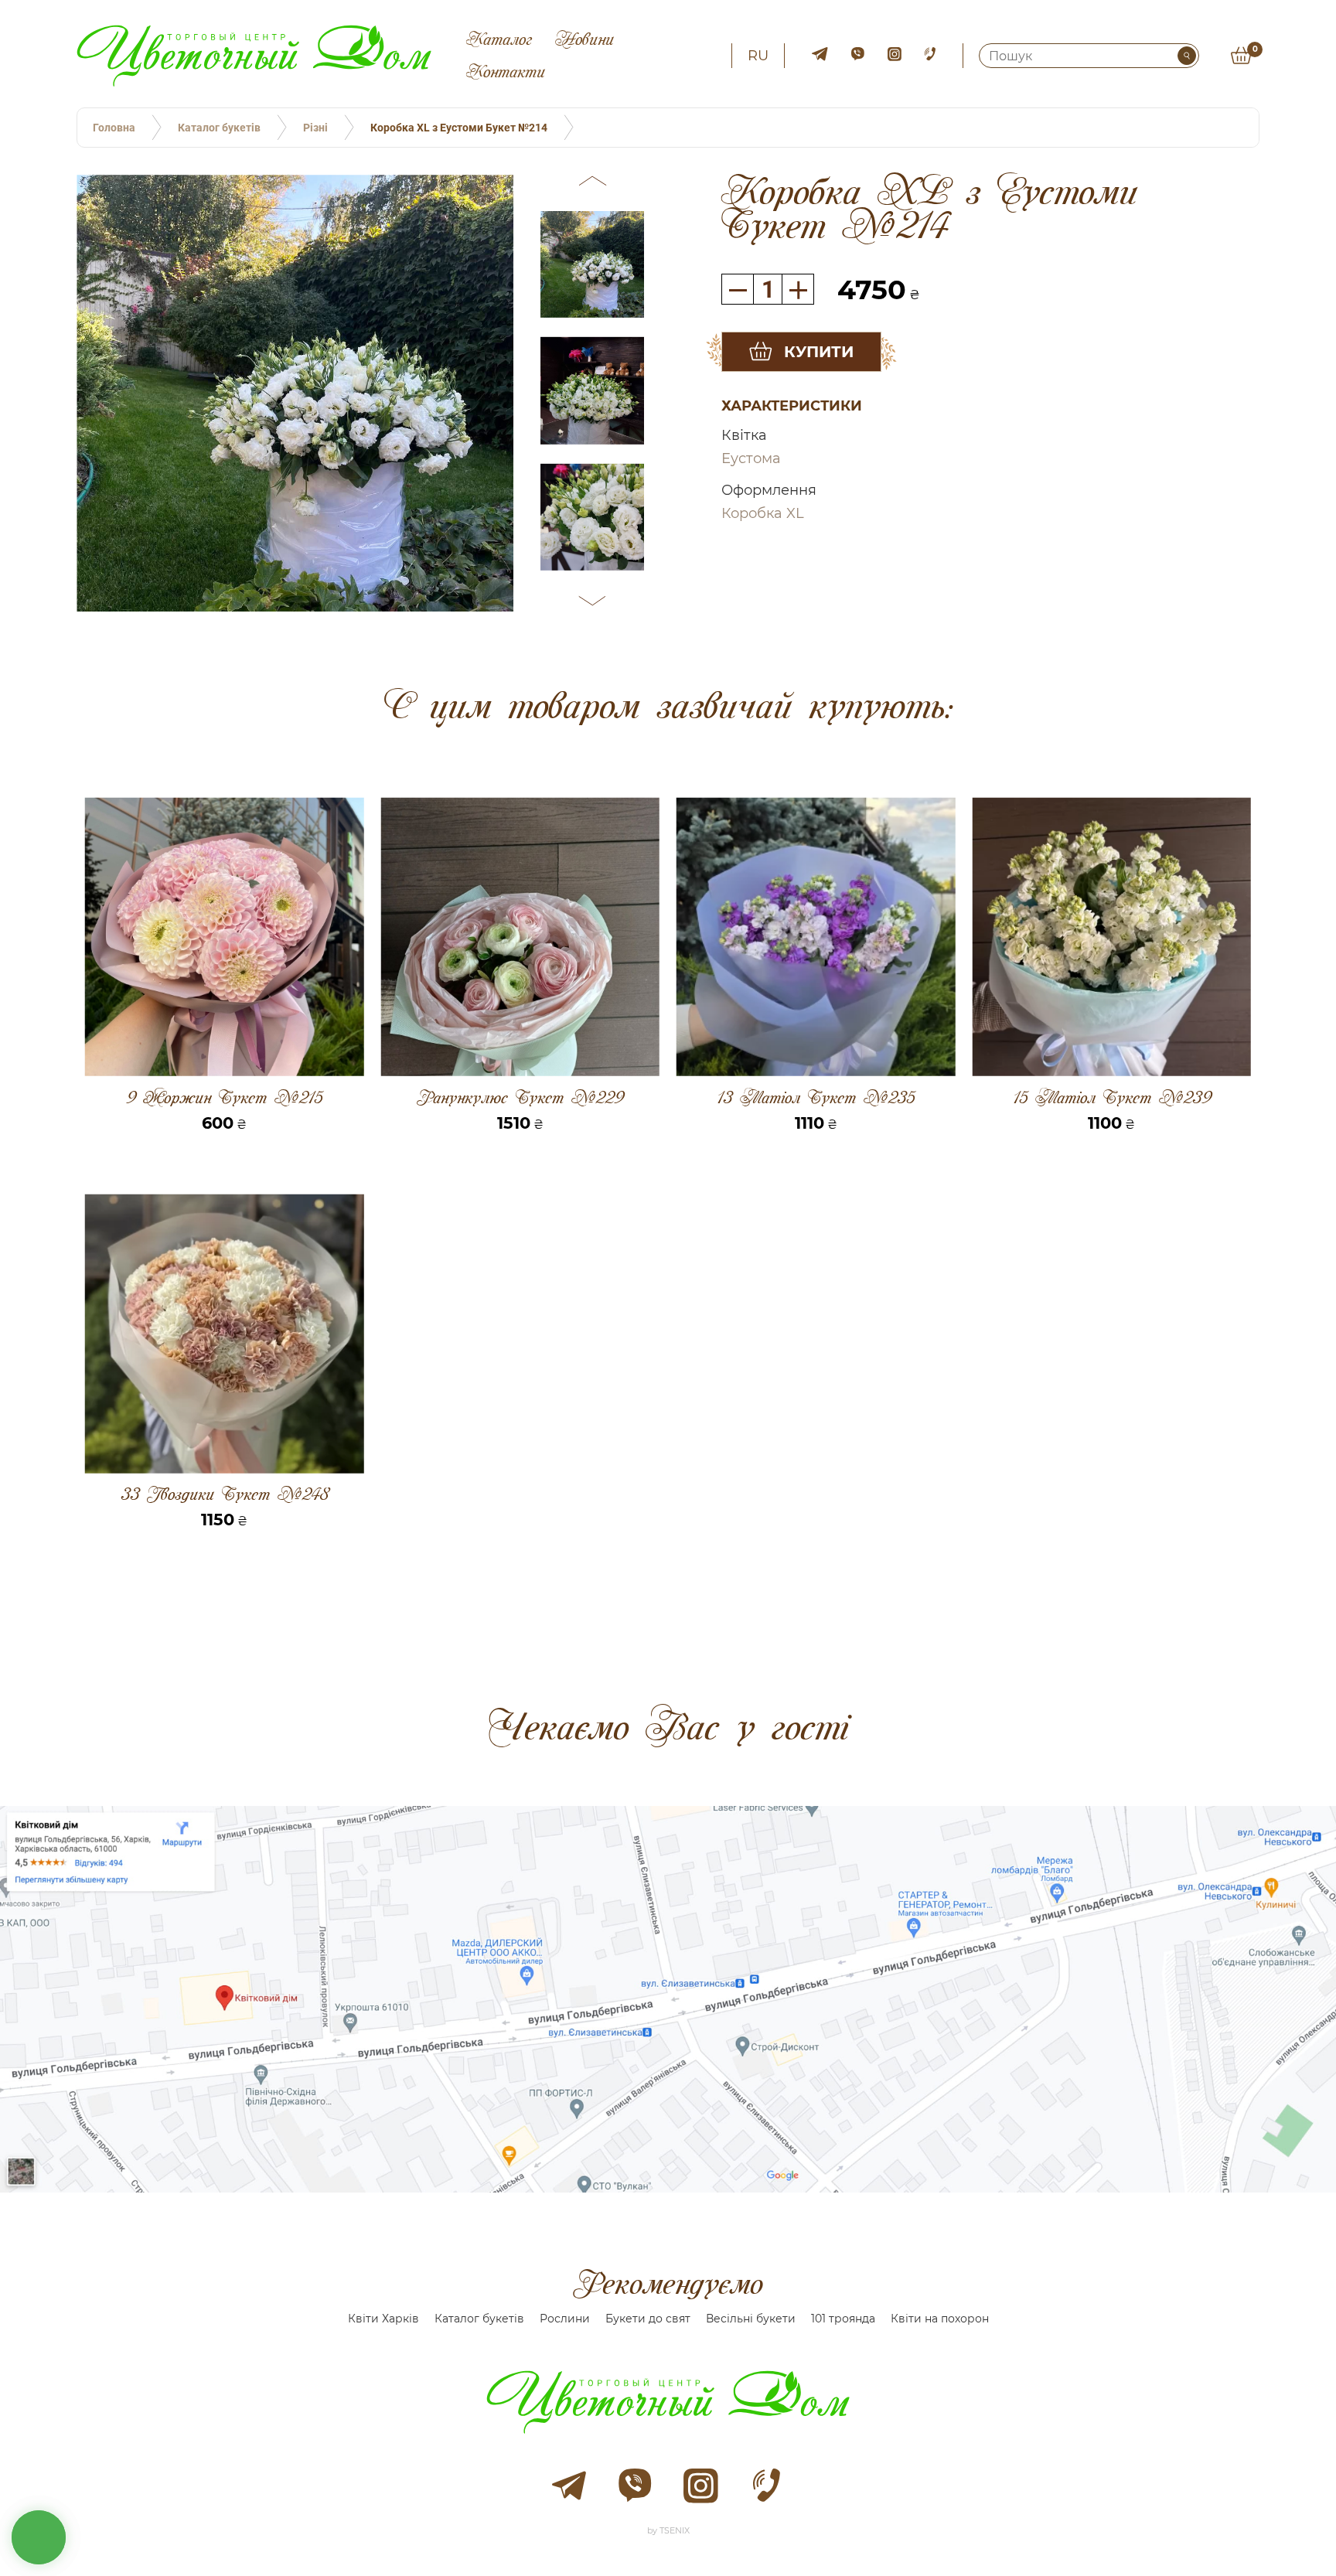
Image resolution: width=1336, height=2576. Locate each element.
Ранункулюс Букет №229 (520, 1097)
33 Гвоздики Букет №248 (225, 1494)
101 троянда (843, 2319)
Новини (584, 39)
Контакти (506, 72)
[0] (1241, 56)
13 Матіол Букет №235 (816, 1097)
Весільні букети (751, 2319)
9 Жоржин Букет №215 (224, 1097)
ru (758, 56)
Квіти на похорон (940, 2319)
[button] (592, 183)
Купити (819, 352)
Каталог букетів (479, 2319)
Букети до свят (648, 2319)
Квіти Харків (383, 2319)
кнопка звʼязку (39, 2537)
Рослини (565, 2319)
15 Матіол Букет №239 (1112, 1097)
